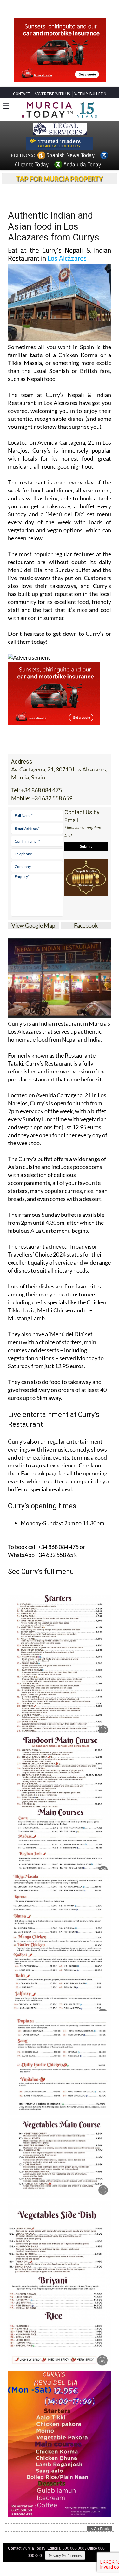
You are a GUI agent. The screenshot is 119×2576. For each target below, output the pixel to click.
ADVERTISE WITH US (52, 94)
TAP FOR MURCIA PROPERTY (60, 179)
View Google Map (33, 925)
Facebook (86, 925)
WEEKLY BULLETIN (90, 94)
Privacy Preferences (65, 2555)
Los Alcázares (67, 258)
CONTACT (22, 94)
